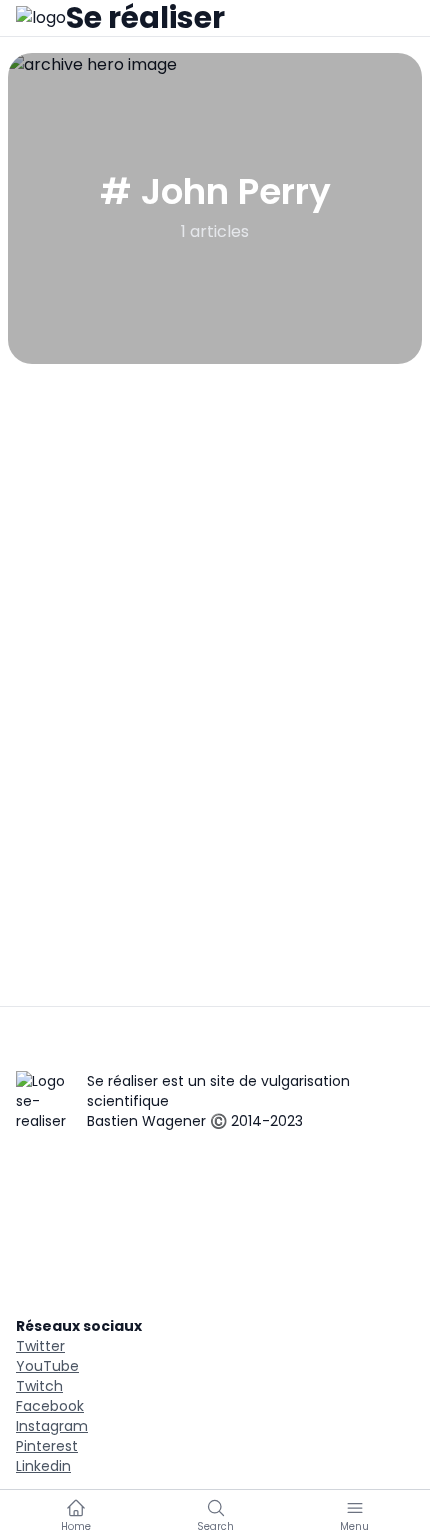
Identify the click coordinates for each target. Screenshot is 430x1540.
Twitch (39, 1386)
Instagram (52, 1426)
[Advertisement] (215, 589)
